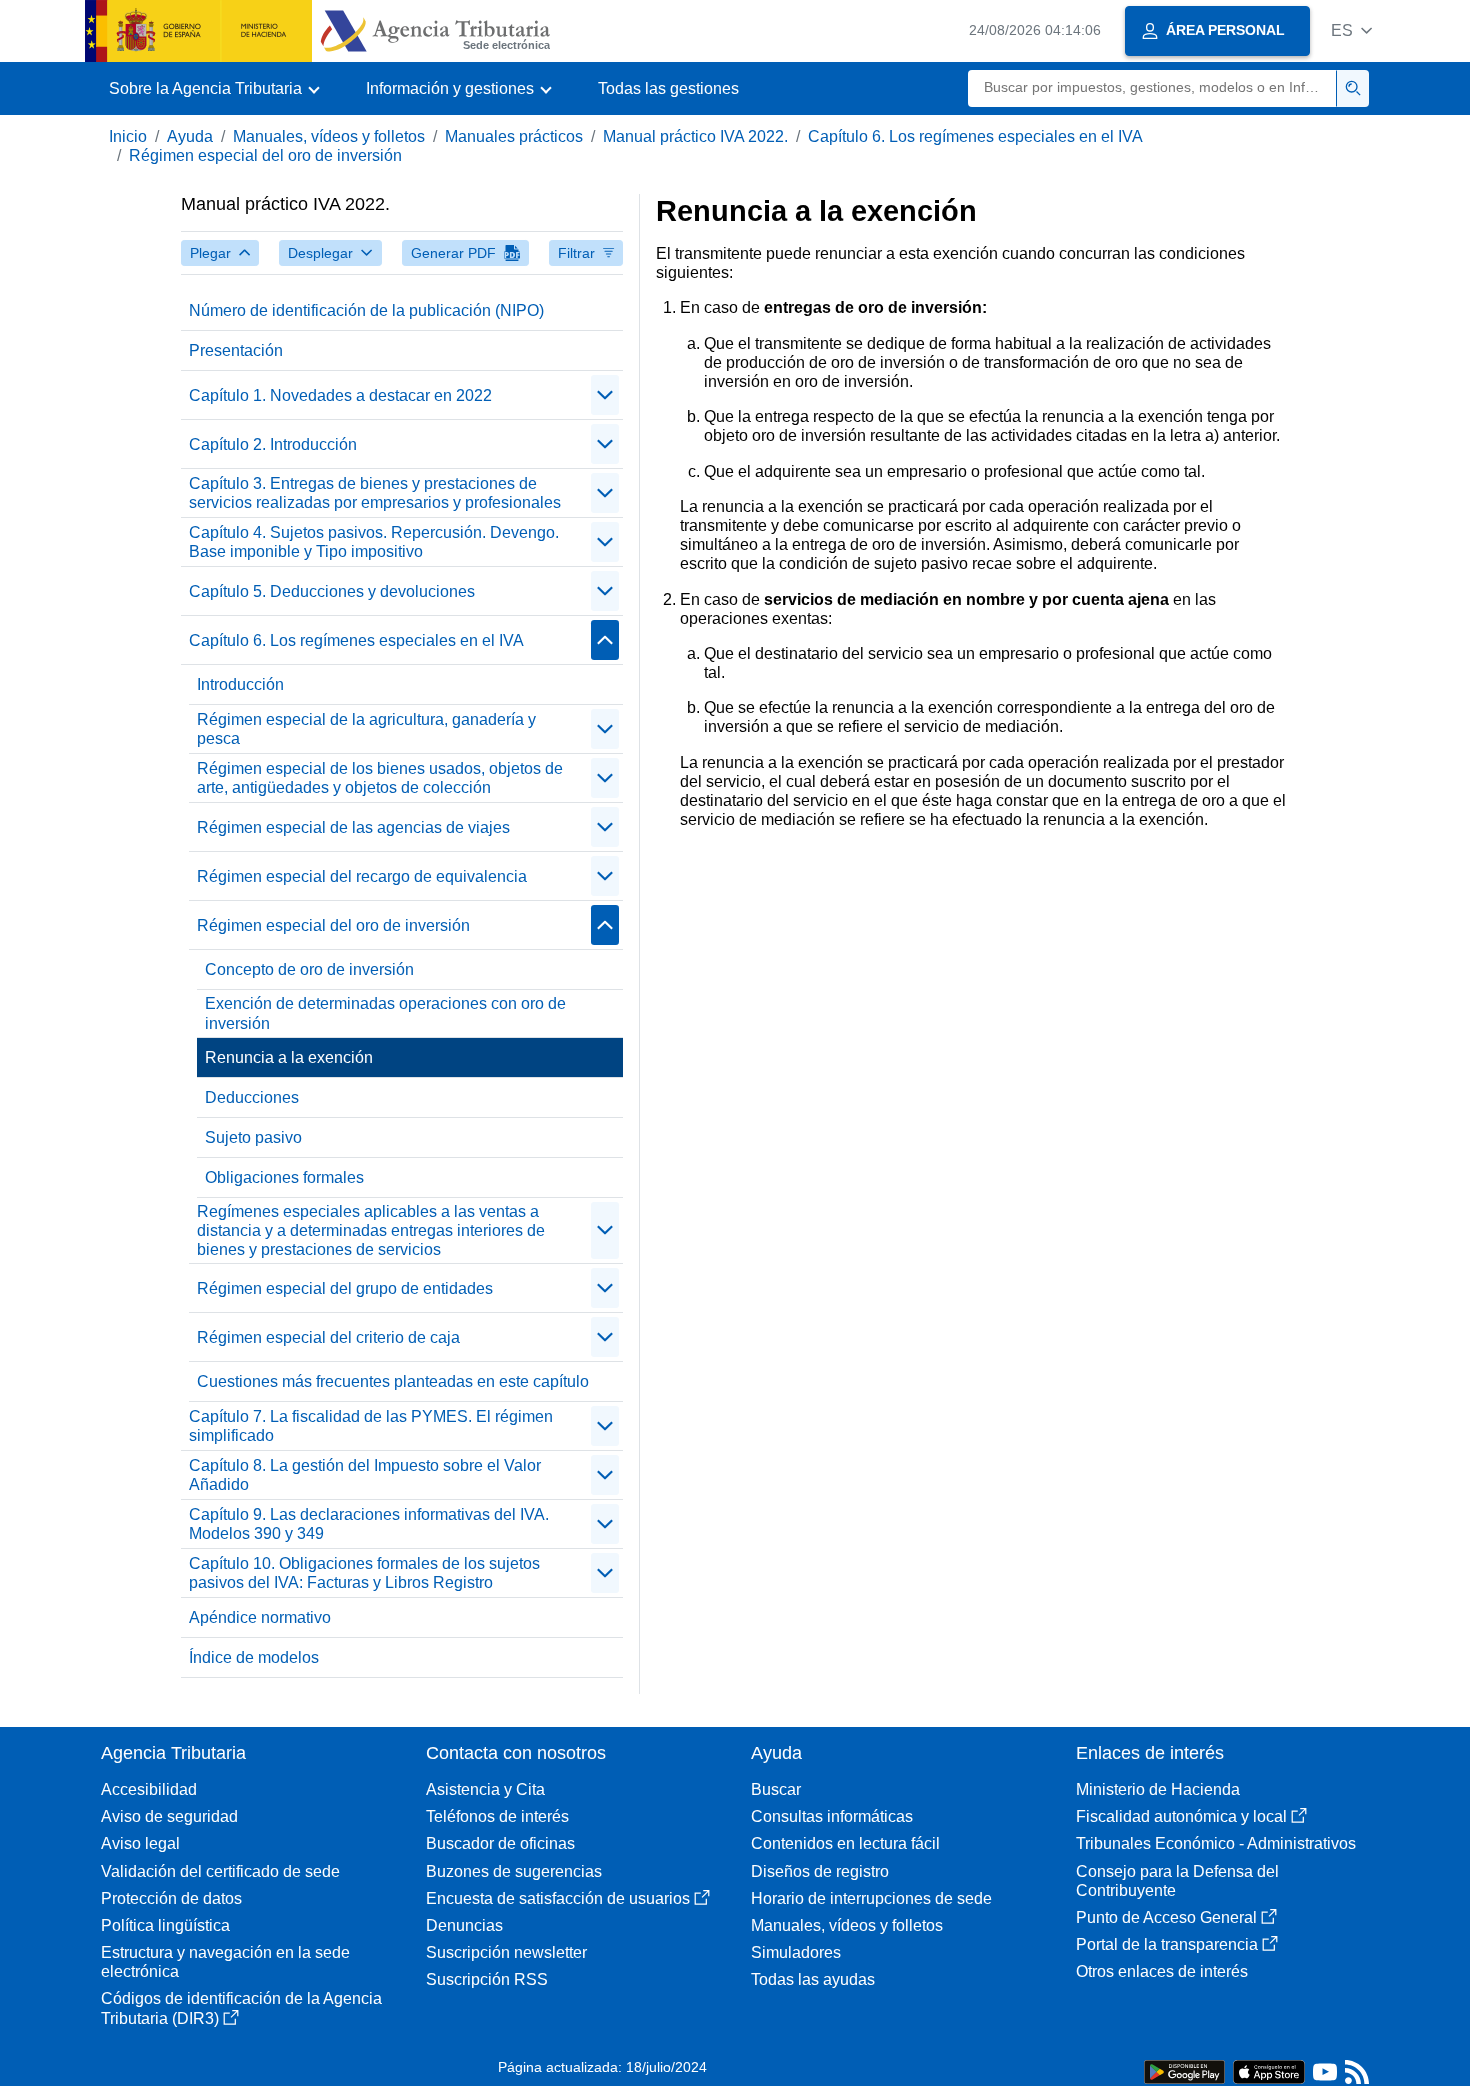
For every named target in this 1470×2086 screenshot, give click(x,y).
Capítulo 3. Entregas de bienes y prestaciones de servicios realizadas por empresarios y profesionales (375, 493)
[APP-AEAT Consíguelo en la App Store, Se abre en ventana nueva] (1269, 2070)
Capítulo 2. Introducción (273, 444)
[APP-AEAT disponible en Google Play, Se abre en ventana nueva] (1184, 2070)
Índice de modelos (254, 1657)
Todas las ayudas (813, 1979)
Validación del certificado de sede (220, 1871)
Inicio (128, 136)
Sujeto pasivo (253, 1137)
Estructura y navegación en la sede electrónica (225, 1962)
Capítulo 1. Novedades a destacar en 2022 (340, 395)
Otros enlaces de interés (1162, 1971)
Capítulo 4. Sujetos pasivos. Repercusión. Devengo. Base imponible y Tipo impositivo (374, 542)
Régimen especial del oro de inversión (265, 155)
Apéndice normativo (260, 1617)
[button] (1351, 30)
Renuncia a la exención (289, 1057)
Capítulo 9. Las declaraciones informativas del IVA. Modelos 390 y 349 (369, 1524)
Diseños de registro (820, 1871)
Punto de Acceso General (1166, 1917)
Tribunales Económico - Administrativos (1216, 1843)
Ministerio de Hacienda (1158, 1789)
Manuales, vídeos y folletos (329, 136)
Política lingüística (165, 1925)
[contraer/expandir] (605, 395)
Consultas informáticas (832, 1816)
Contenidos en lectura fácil (845, 1843)
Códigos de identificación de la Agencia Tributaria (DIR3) (241, 2008)
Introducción (240, 684)
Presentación (236, 350)
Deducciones (252, 1097)
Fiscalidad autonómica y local (1181, 1816)
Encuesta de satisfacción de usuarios (558, 1898)
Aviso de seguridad (169, 1816)
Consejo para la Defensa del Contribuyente (1177, 1881)
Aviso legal (140, 1843)
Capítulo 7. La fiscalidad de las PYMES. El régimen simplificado (371, 1426)
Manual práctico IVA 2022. (695, 136)
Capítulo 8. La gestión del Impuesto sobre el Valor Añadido (365, 1475)
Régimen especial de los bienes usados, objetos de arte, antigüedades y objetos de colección (380, 778)
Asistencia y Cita (485, 1789)
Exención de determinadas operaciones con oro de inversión (385, 1013)
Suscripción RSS (487, 1979)
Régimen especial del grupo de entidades (345, 1288)
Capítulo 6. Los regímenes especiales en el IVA (975, 136)
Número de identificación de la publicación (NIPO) (366, 310)
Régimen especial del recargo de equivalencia (362, 876)
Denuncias (464, 1925)
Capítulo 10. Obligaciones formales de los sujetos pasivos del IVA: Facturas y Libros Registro (364, 1573)
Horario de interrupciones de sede (871, 1898)
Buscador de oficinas (500, 1843)
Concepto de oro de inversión (309, 969)
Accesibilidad (149, 1789)
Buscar (776, 1789)
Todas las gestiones (668, 88)
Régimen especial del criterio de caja (328, 1337)
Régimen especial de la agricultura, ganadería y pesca (366, 729)
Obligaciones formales (284, 1177)
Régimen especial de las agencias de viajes (353, 827)
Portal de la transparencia (1167, 1944)
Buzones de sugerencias (514, 1871)
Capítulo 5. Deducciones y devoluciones (332, 591)
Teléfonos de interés (497, 1816)
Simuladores (796, 1952)
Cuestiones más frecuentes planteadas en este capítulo (393, 1381)
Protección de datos (171, 1898)
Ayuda (190, 136)
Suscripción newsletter (506, 1952)
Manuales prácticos (514, 136)
